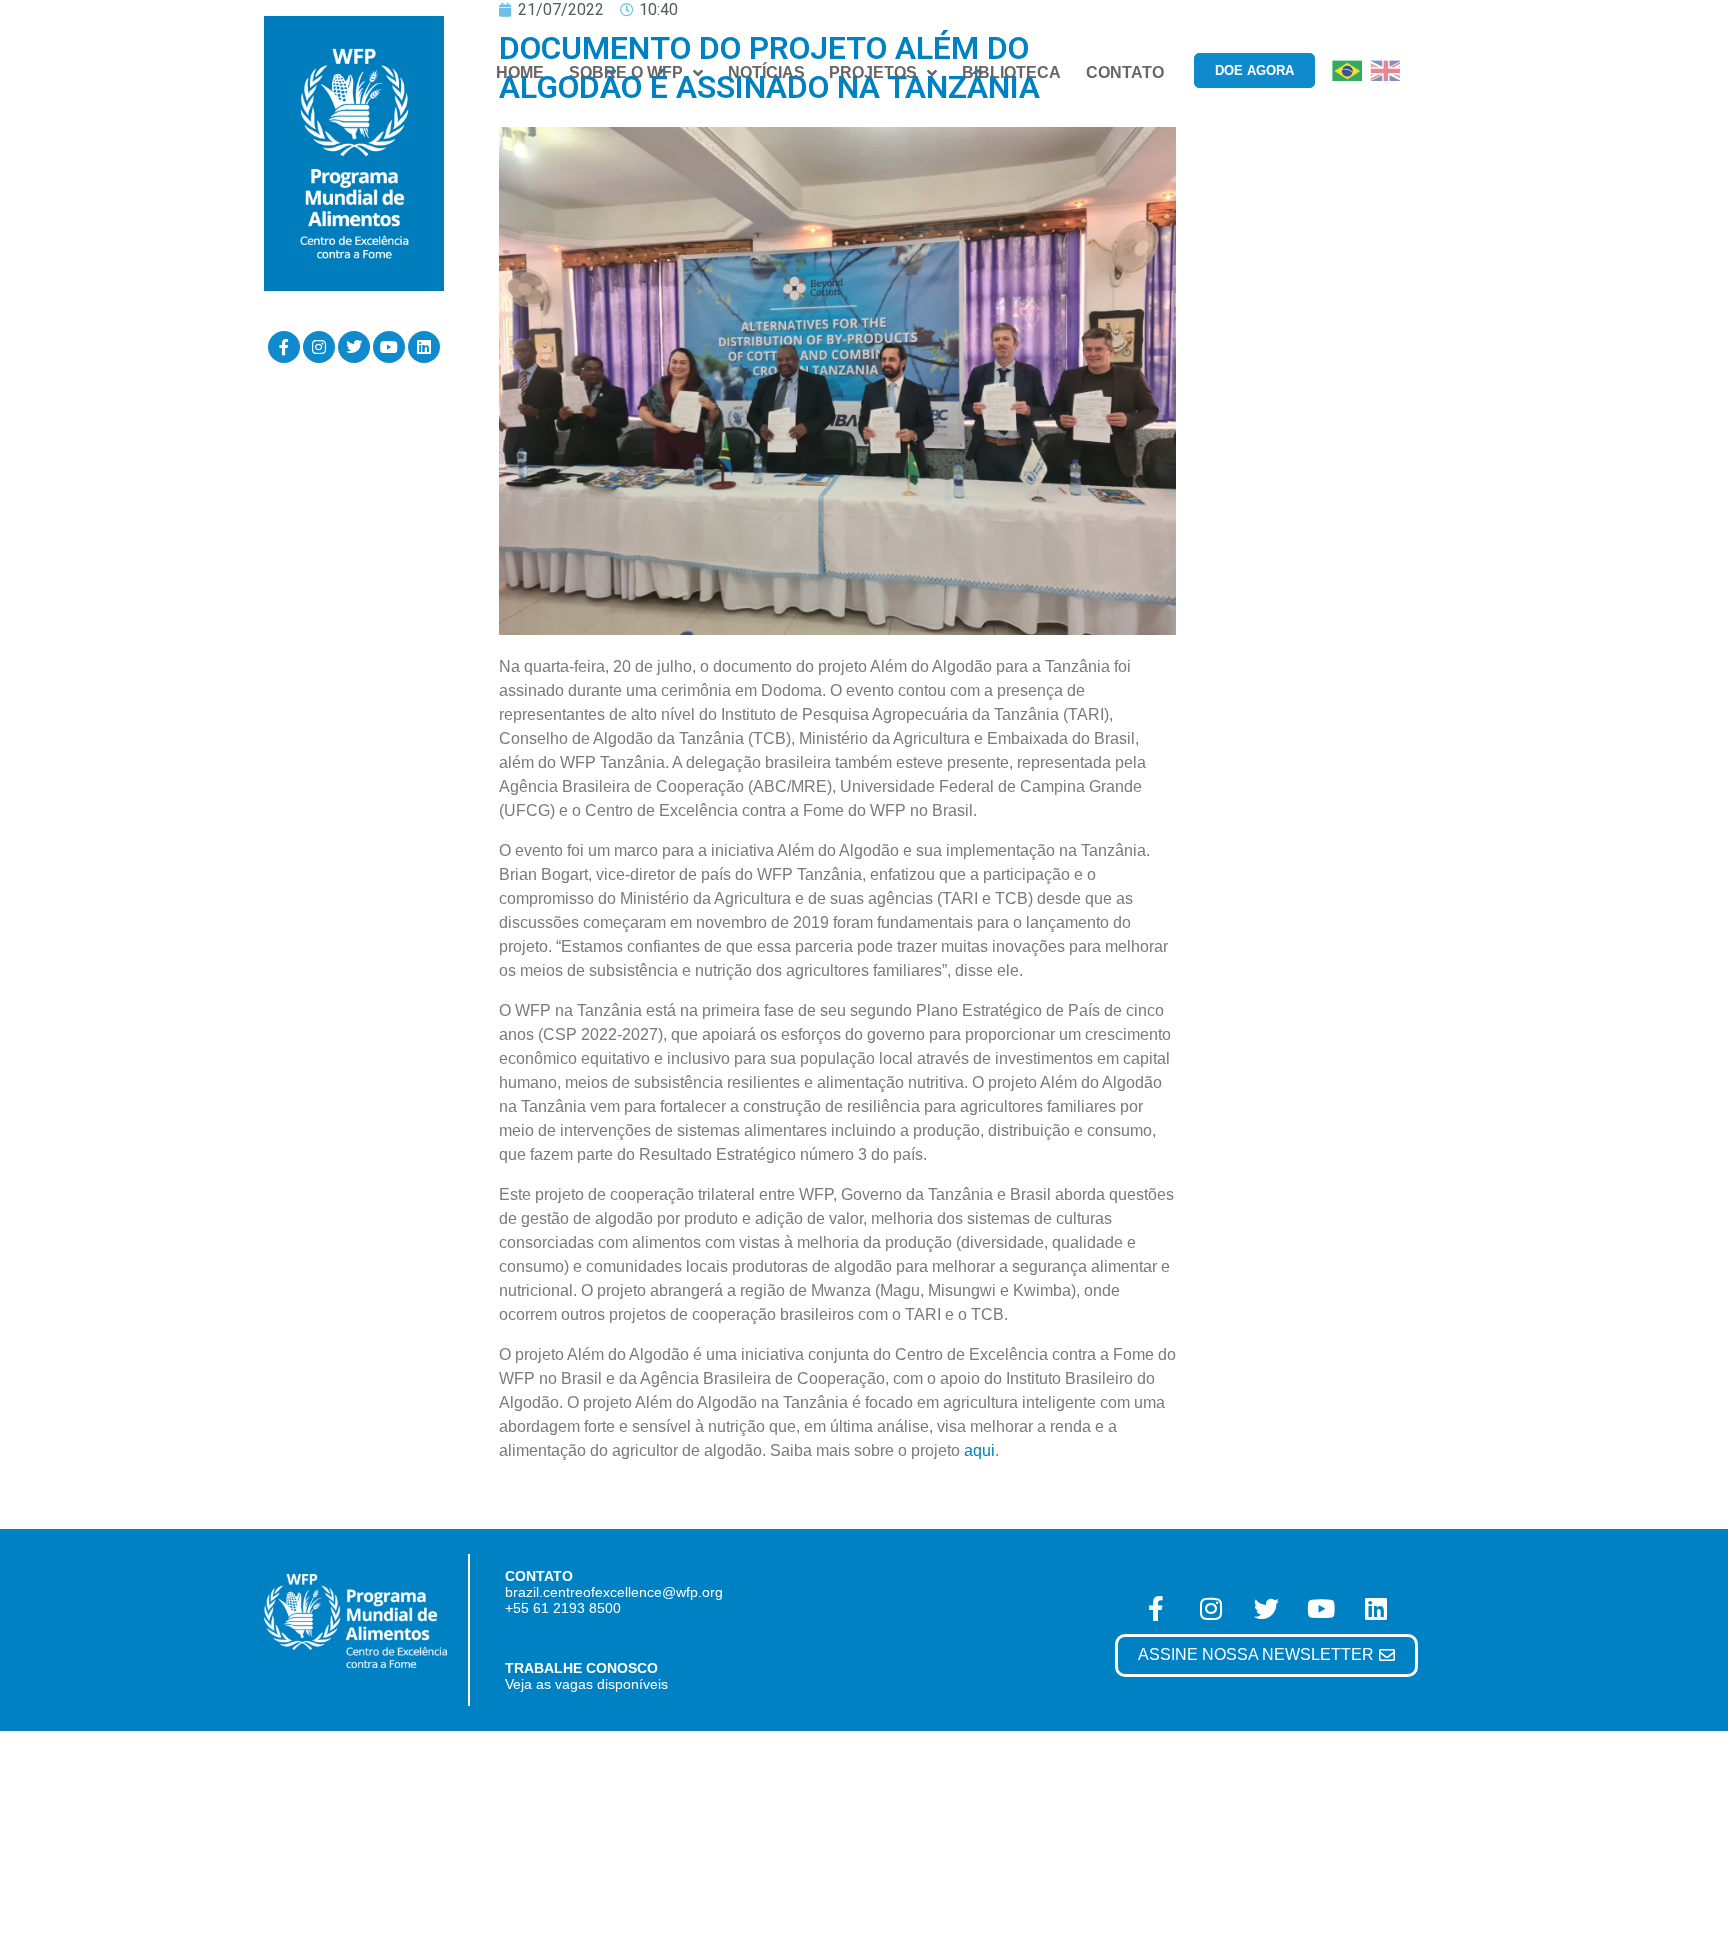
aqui (979, 1450)
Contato (1125, 72)
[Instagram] (319, 347)
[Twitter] (354, 347)
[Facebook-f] (284, 347)
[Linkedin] (424, 347)
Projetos (873, 72)
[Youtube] (389, 347)
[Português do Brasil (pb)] (1347, 69)
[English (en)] (1385, 69)
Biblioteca (1011, 72)
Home (520, 72)
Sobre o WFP (626, 72)
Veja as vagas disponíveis (586, 1684)
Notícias (766, 72)
